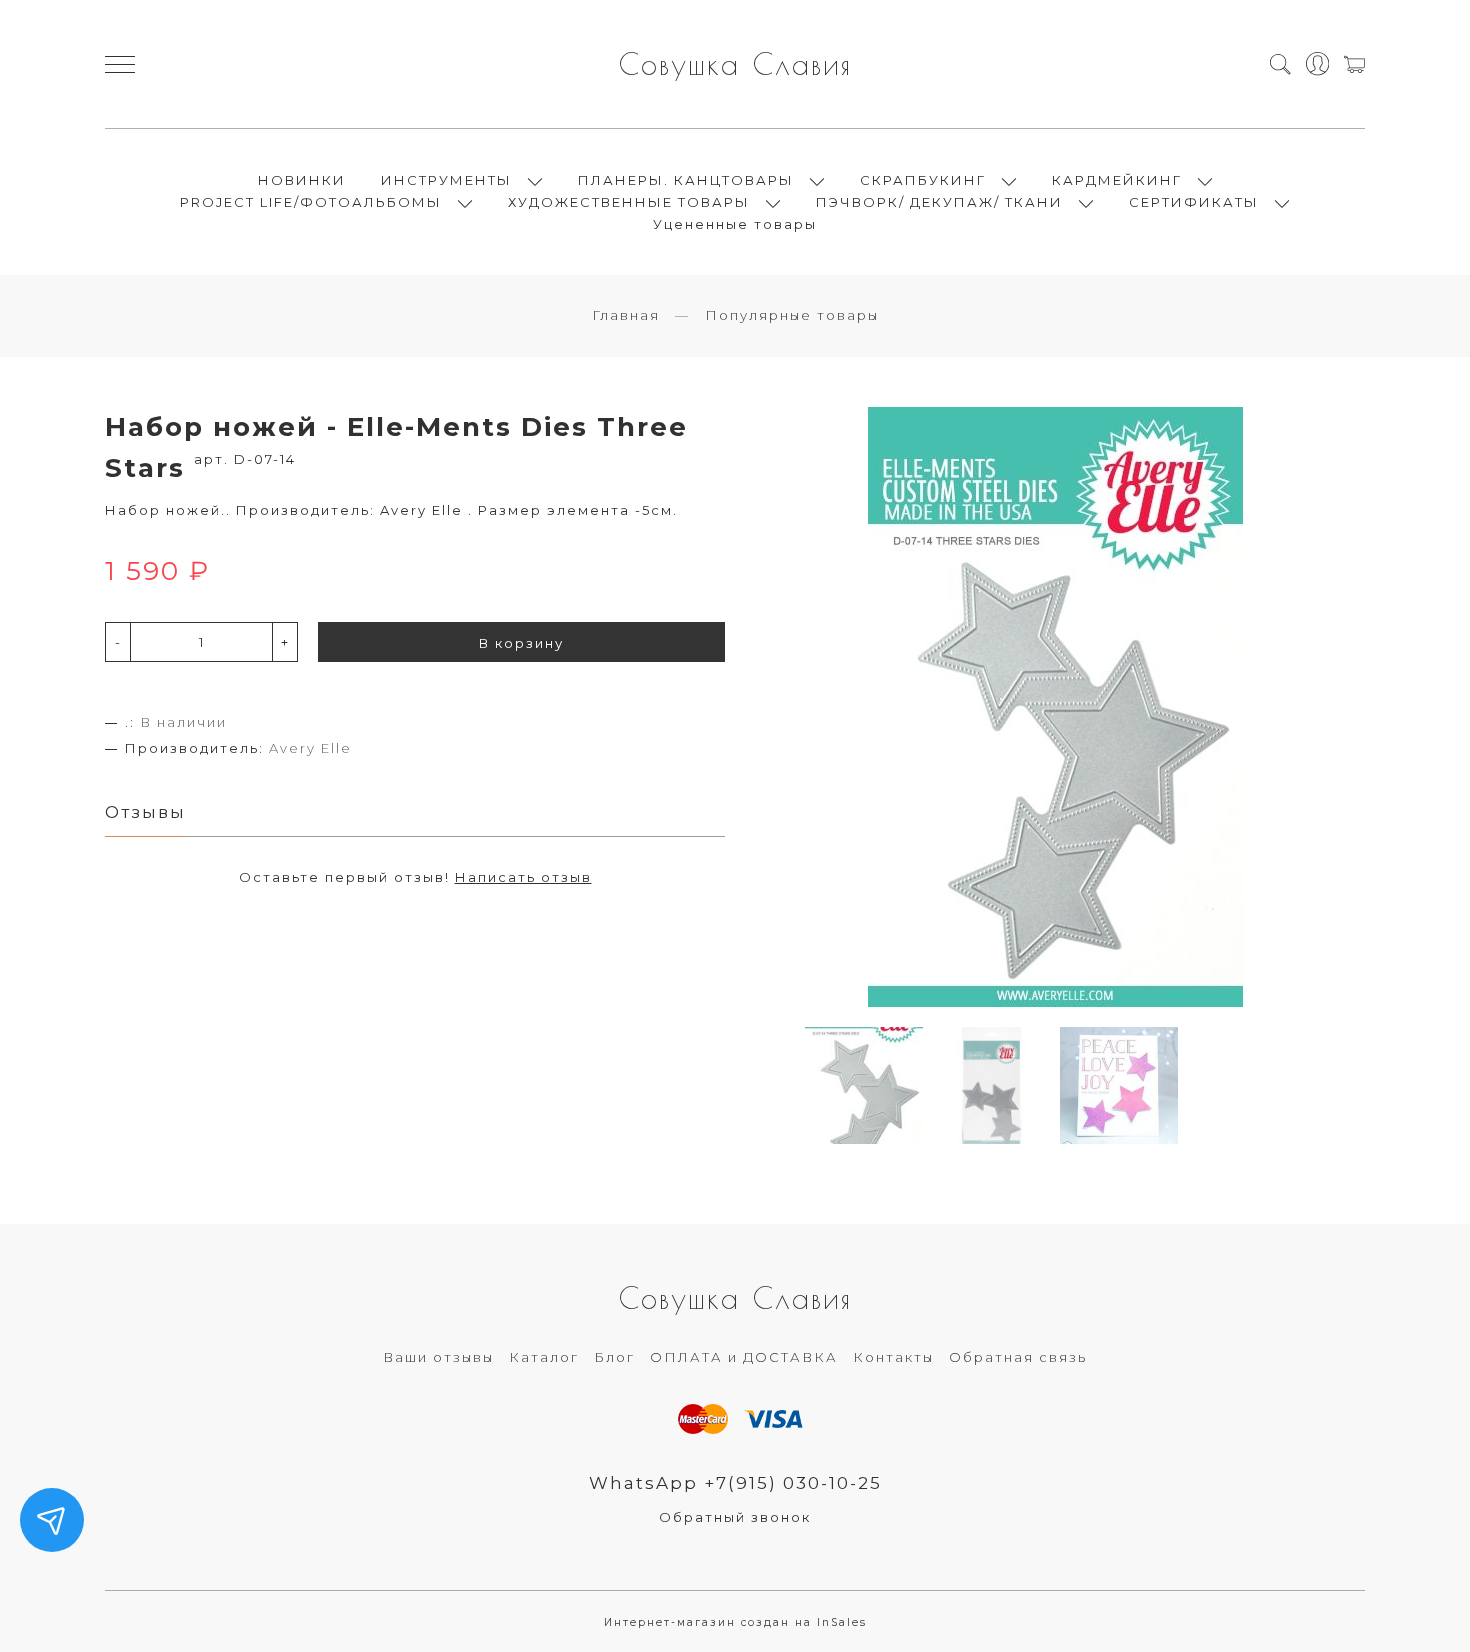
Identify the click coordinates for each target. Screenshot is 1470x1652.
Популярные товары (792, 315)
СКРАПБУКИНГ (923, 180)
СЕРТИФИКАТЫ (1194, 202)
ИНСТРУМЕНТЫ (446, 180)
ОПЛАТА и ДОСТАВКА (744, 1357)
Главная (626, 315)
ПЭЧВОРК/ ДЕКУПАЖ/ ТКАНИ (939, 202)
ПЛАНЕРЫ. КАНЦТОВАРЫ (686, 180)
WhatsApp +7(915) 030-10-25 (735, 1483)
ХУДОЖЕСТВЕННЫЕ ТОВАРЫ (629, 202)
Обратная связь (1018, 1357)
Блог (614, 1357)
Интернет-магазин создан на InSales (735, 1622)
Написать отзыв (523, 877)
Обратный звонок (735, 1517)
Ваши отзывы (438, 1357)
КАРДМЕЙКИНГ (1117, 180)
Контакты (893, 1357)
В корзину (521, 643)
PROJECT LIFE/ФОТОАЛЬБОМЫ (311, 202)
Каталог (544, 1357)
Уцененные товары (735, 224)
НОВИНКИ (302, 180)
